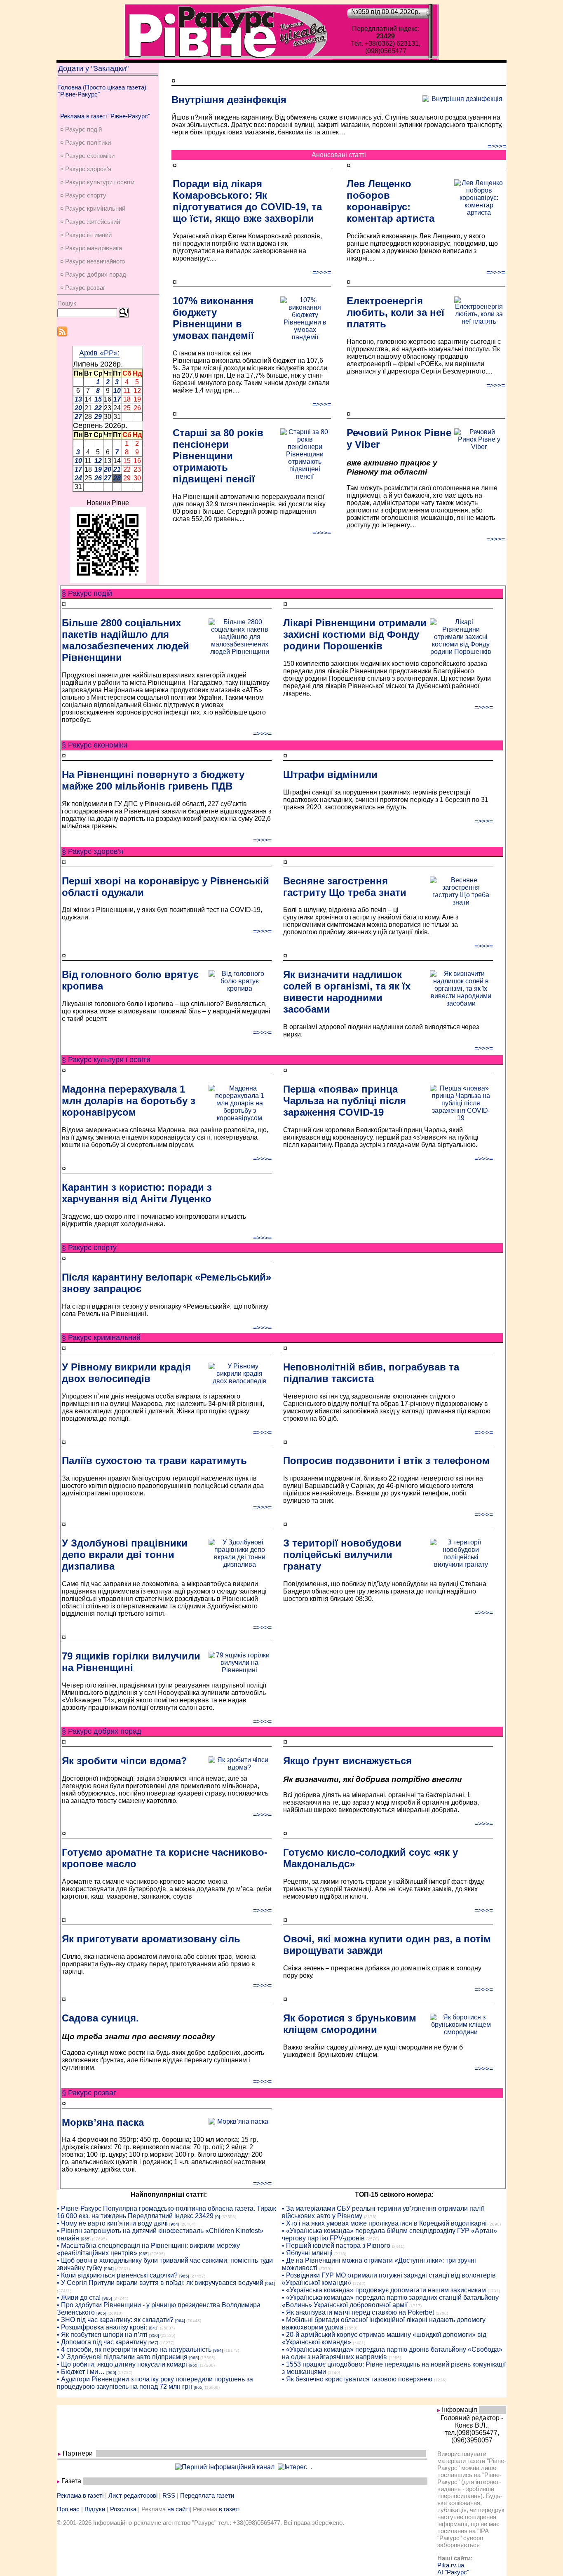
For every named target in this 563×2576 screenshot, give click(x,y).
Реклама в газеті (80, 2495)
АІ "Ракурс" (453, 2572)
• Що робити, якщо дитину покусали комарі (122, 2364)
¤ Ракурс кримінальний (93, 208)
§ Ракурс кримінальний (101, 1337)
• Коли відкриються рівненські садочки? (117, 2275)
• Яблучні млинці (307, 2253)
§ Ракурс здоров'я (93, 851)
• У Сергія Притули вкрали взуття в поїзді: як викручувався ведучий (160, 2283)
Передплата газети (207, 2495)
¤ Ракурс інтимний (86, 235)
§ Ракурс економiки (95, 745)
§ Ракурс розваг (89, 2093)
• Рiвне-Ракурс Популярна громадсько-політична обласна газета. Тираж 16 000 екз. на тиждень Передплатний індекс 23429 (167, 2212)
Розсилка (123, 2509)
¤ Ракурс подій (81, 129)
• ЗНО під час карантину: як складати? (115, 2320)
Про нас (68, 2509)
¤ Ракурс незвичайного (93, 261)
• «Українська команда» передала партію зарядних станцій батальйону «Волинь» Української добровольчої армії (390, 2301)
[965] (86, 2239)
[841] (154, 2328)
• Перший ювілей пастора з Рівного (336, 2246)
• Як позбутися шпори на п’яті (102, 2335)
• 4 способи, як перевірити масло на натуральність (134, 2349)
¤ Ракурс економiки (87, 156)
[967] (153, 2343)
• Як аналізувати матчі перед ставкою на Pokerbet (358, 2312)
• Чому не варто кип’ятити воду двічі (112, 2223)
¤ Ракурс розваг (83, 288)
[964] (174, 2224)
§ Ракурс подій (87, 593)
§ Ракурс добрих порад (102, 1731)
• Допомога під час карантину (102, 2342)
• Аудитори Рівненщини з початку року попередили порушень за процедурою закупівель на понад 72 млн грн (155, 2383)
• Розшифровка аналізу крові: (102, 2327)
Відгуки (95, 2509)
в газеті (229, 2509)
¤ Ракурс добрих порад (93, 274)
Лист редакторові (133, 2495)
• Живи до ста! (79, 2297)
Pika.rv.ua (451, 2565)
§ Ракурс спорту (89, 1248)
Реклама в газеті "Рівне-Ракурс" (105, 116)
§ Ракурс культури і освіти (106, 1060)
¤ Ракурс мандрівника (91, 248)
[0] (218, 2217)
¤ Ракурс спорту (83, 195)
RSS (169, 2495)
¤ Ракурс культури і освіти (97, 182)
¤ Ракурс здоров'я (86, 169)
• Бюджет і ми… (81, 2372)
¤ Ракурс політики (86, 142)
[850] (154, 2335)
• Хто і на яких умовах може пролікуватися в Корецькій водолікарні (384, 2223)
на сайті (178, 2509)
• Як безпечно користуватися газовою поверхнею (357, 2379)
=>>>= (497, 146)
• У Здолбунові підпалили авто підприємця (122, 2357)
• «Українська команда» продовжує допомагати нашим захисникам (384, 2290)
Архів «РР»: (99, 353)
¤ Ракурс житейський (90, 222)
